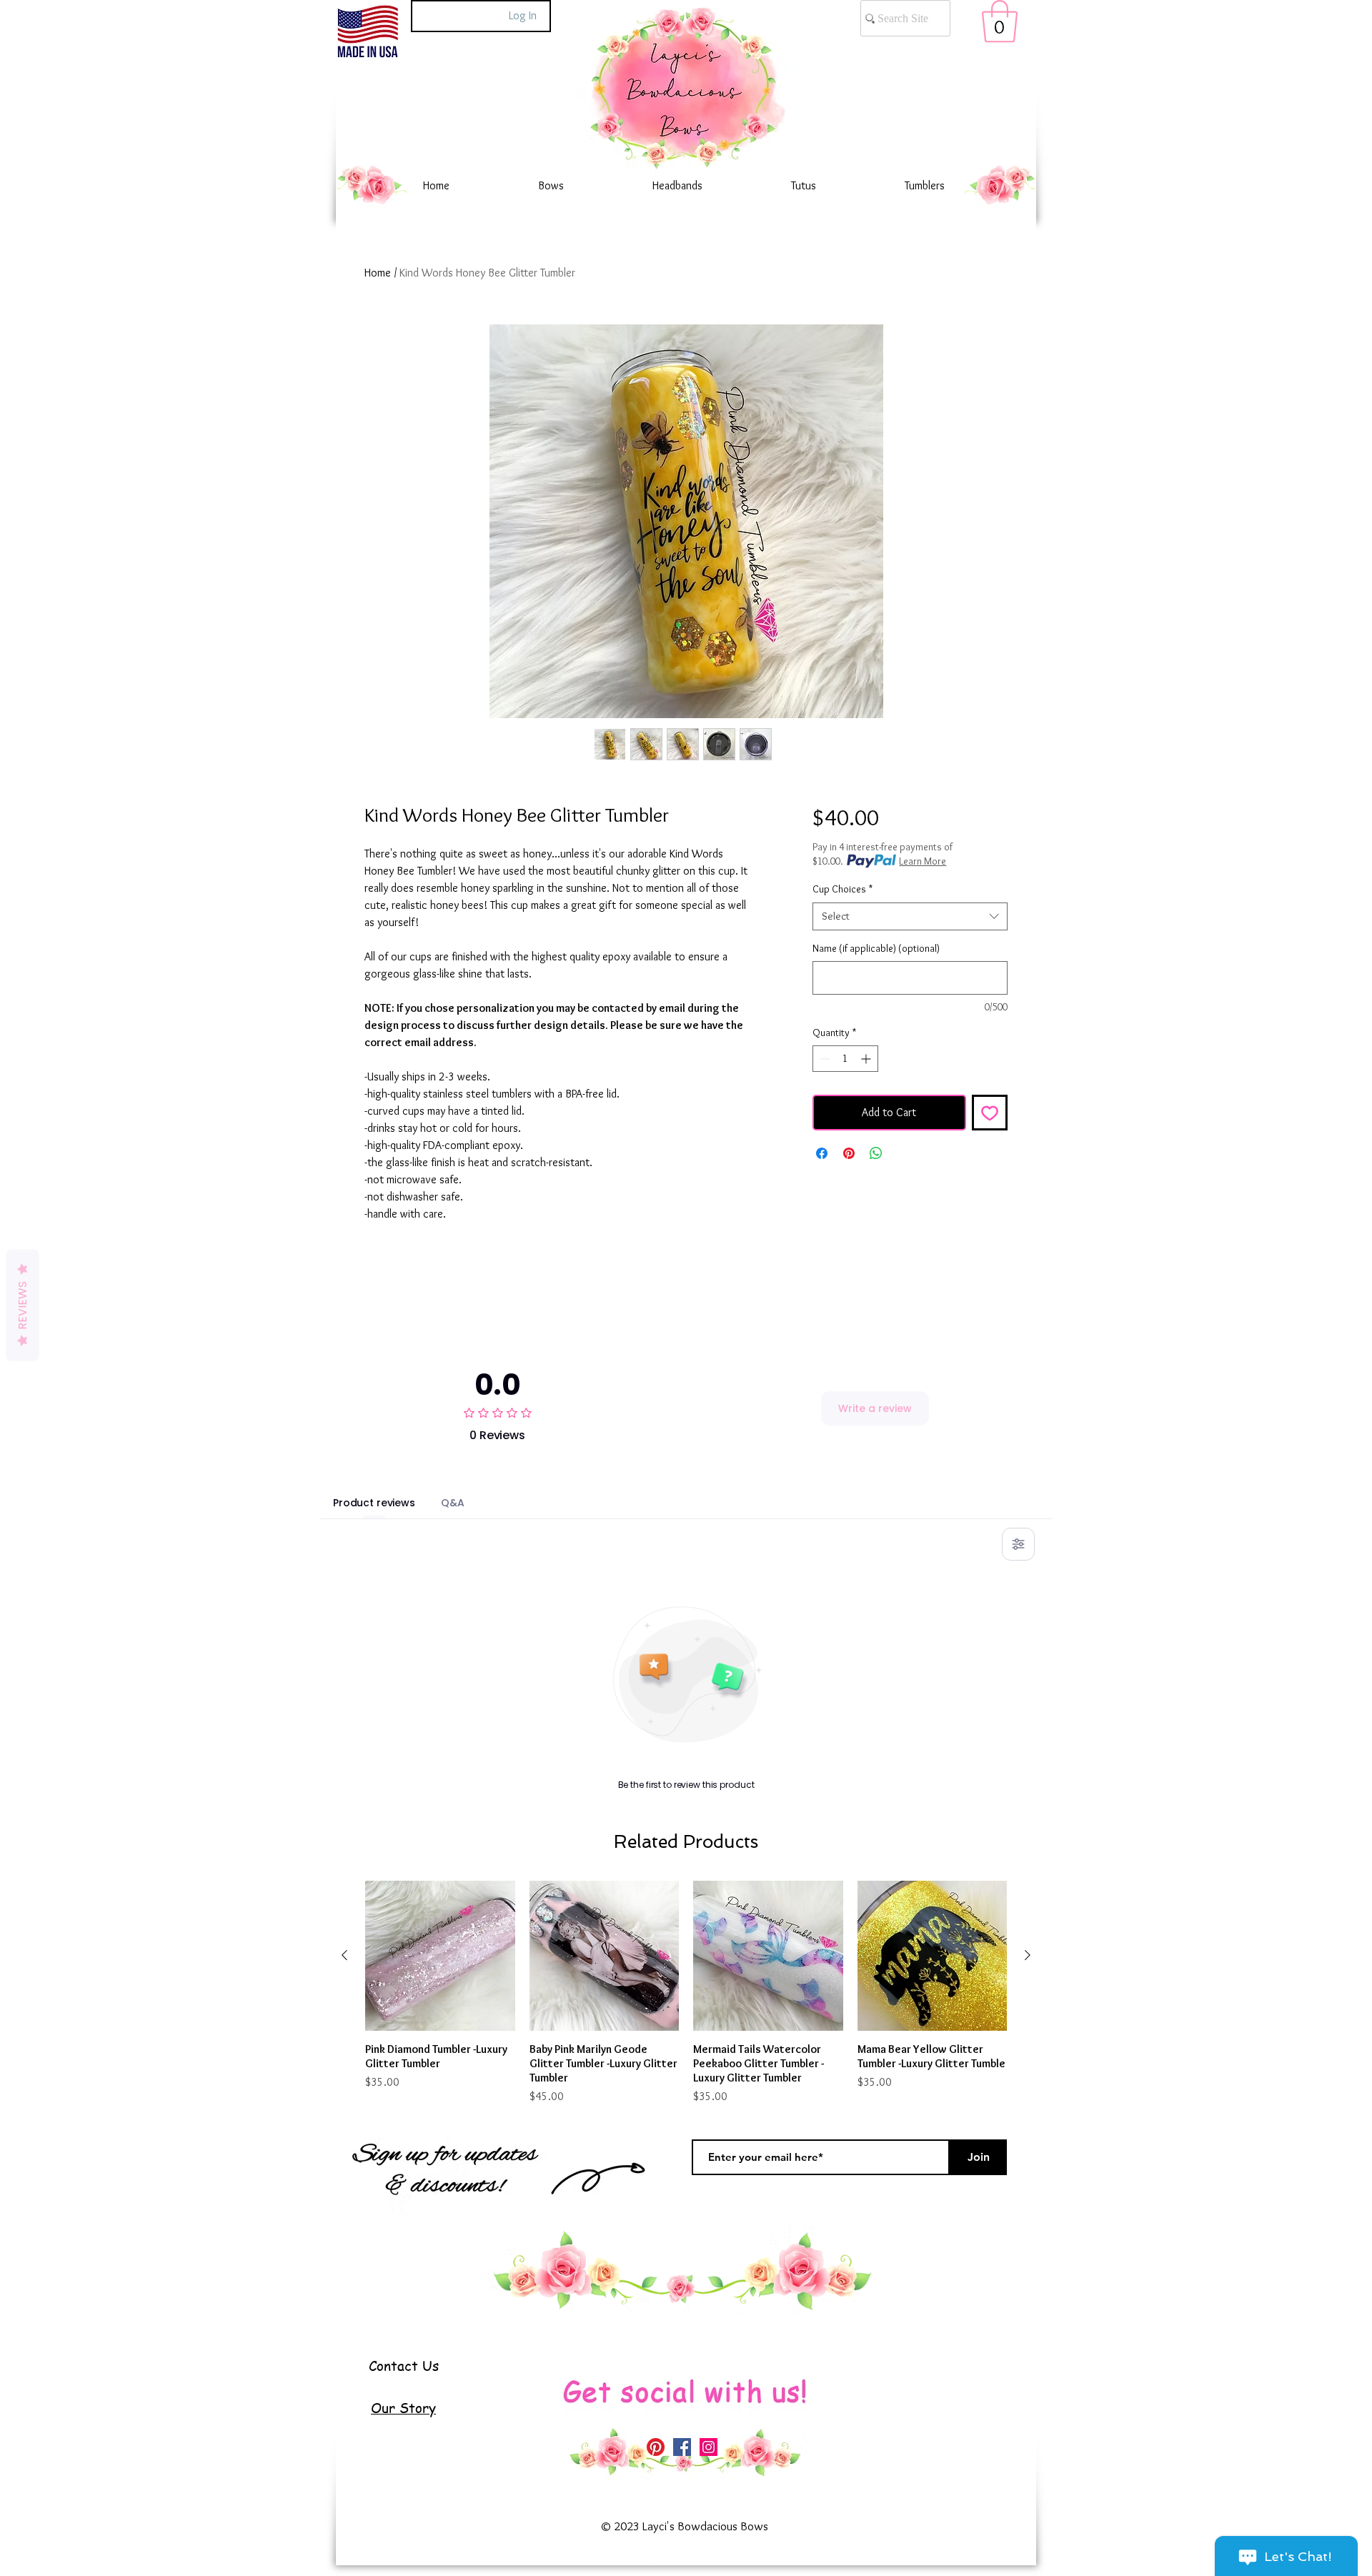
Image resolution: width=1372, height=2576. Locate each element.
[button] (1000, 21)
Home (378, 273)
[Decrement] (824, 1059)
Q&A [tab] (453, 1503)
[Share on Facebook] (822, 1153)
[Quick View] (440, 1956)
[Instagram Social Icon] (709, 2447)
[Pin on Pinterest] (849, 1153)
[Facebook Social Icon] (682, 2447)
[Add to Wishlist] (990, 1113)
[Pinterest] (656, 2447)
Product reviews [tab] (374, 1503)
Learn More (923, 861)
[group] (686, 1993)
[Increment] (867, 1059)
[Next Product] (1028, 1955)
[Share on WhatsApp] (876, 1153)
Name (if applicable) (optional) (876, 948)
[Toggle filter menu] (1018, 1544)
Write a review (875, 1408)
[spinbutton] (845, 1059)
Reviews (23, 1305)
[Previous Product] (344, 1955)
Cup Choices (842, 889)
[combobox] (910, 916)
